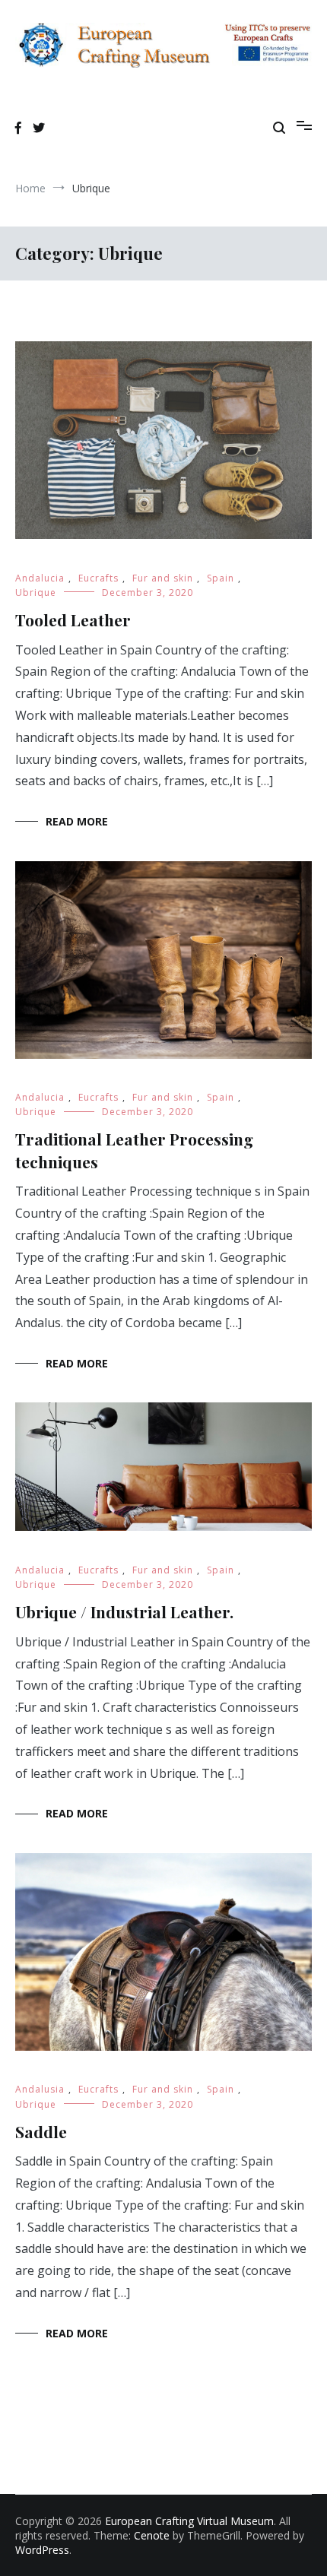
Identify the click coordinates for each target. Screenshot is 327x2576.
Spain (221, 578)
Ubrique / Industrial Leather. (124, 1611)
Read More (77, 821)
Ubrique (36, 593)
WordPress (42, 2550)
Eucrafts (98, 578)
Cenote (152, 2535)
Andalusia (40, 2089)
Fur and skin (163, 578)
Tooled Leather (73, 619)
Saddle (41, 2131)
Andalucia (40, 578)
